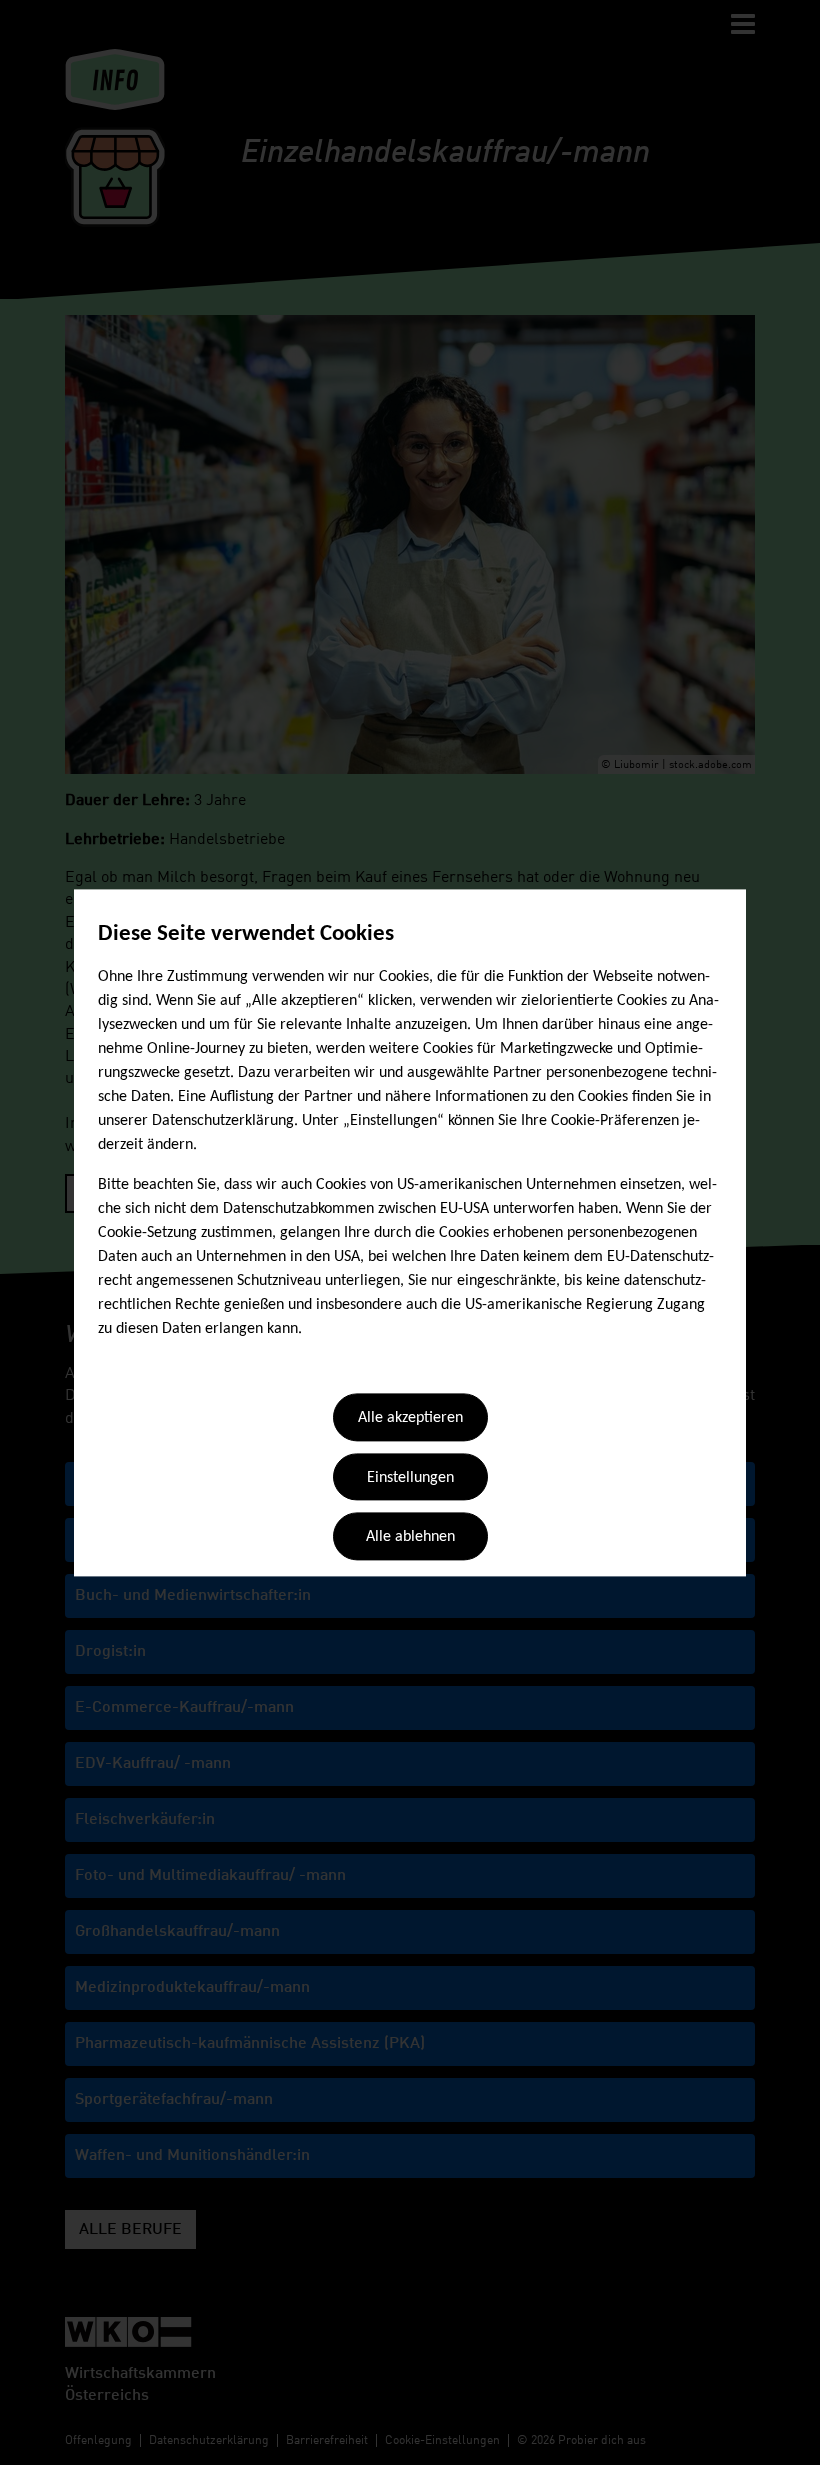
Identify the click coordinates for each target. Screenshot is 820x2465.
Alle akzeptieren (410, 1419)
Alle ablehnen (410, 1538)
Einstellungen (410, 1478)
